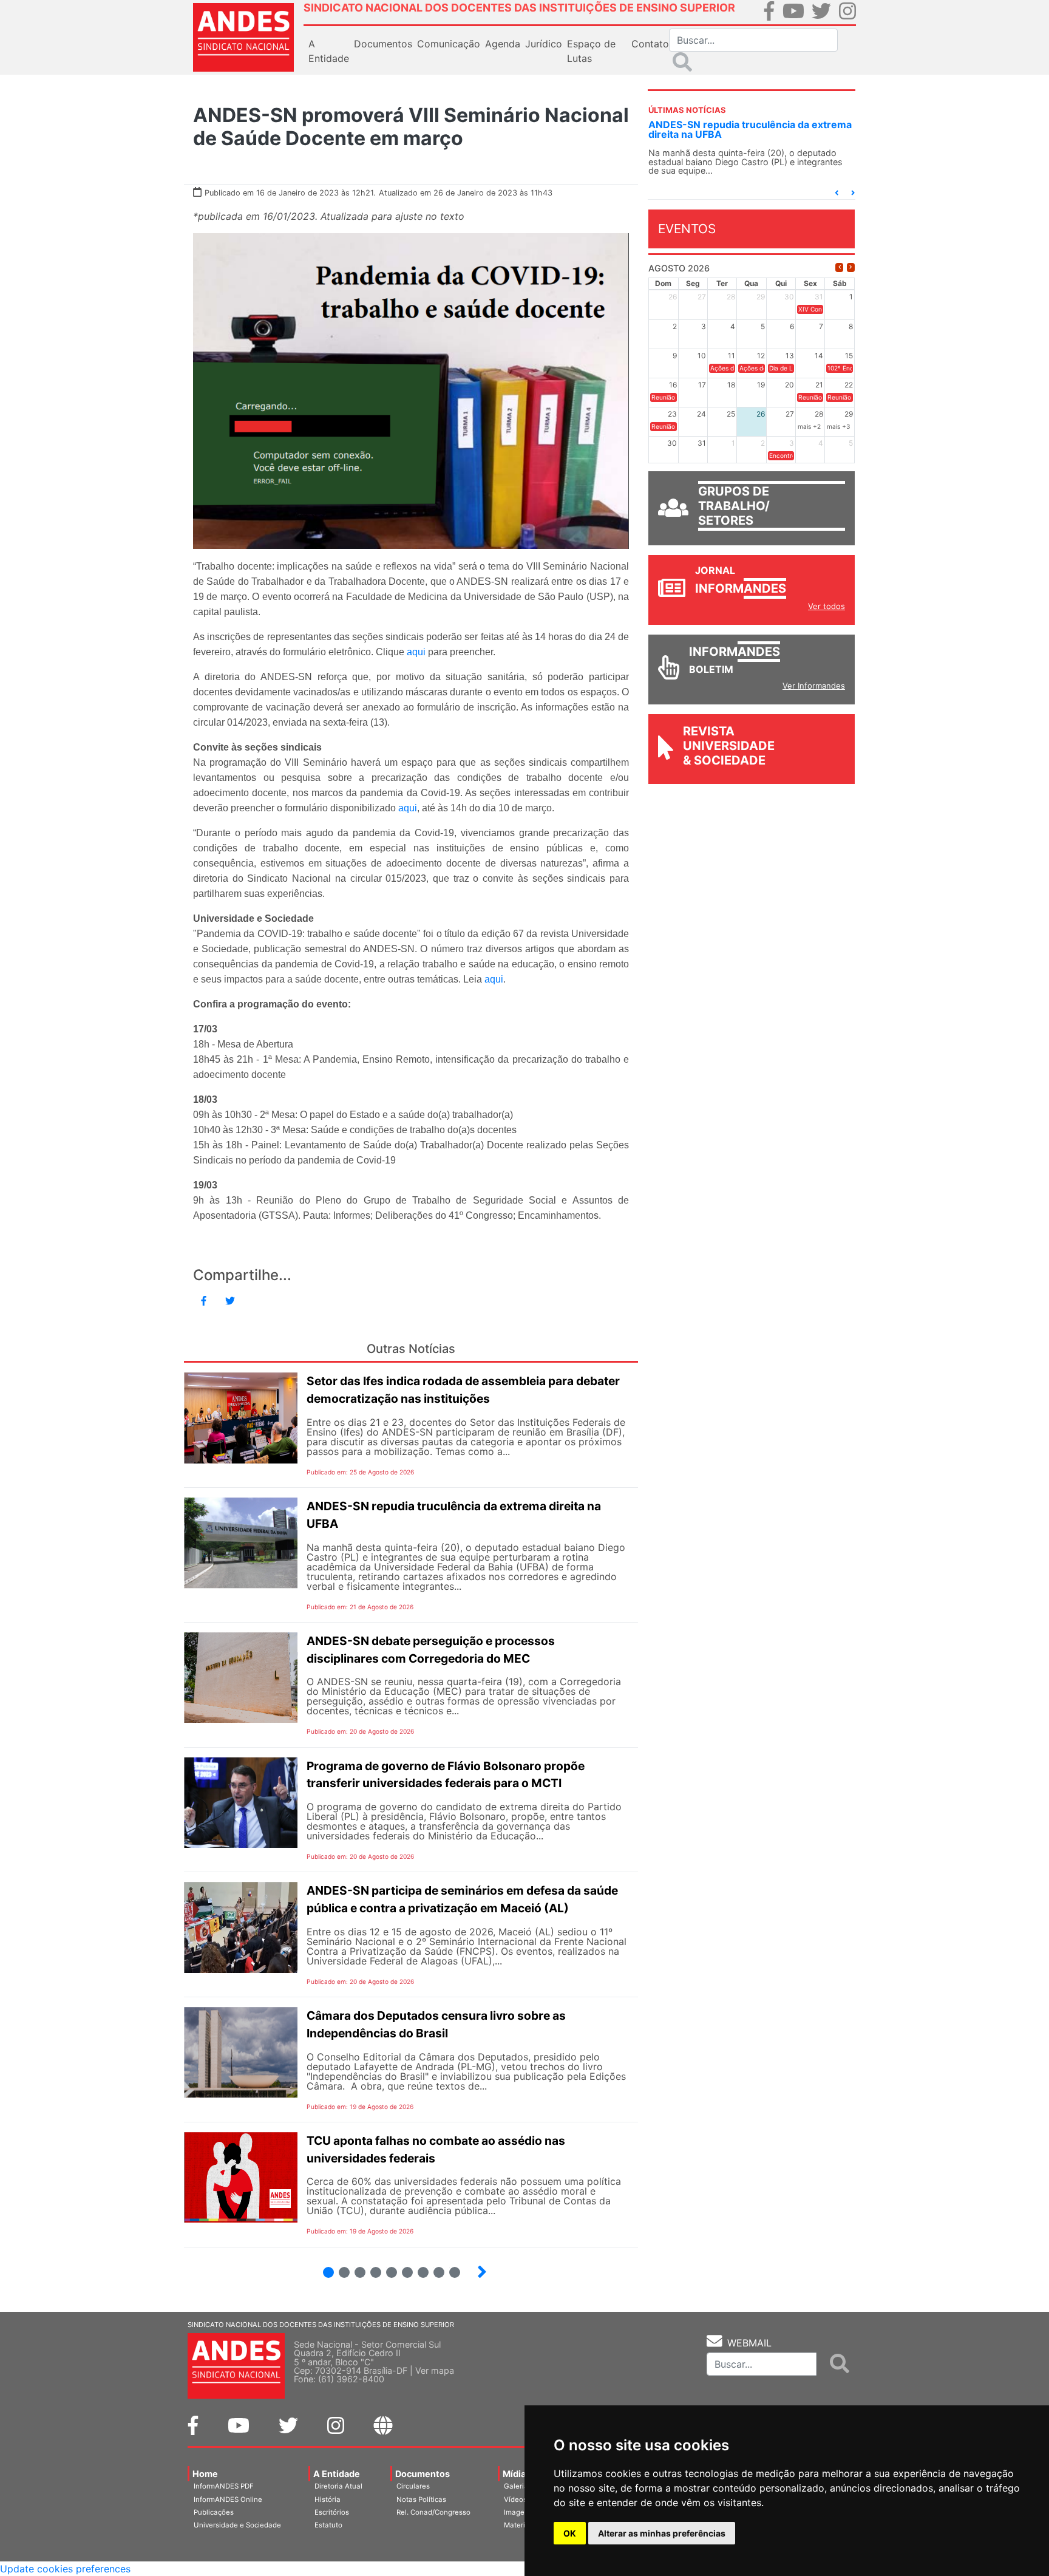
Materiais (519, 2525)
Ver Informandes (814, 686)
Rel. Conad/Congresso (433, 2512)
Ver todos (827, 606)
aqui (416, 652)
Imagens (518, 2512)
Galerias (518, 2486)
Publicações (214, 2512)
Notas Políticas (421, 2499)
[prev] (839, 267)
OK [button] (570, 2533)
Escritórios (332, 2512)
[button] (837, 193)
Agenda (503, 44)
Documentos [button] (383, 44)
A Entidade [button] (329, 51)
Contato (650, 44)
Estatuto (328, 2525)
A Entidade (337, 2474)
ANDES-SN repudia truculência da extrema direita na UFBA (750, 129)
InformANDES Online (228, 2499)
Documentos (423, 2474)
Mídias (517, 2474)
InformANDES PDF (224, 2486)
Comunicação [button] (449, 44)
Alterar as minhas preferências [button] (662, 2533)
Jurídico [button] (544, 44)
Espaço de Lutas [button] (591, 51)
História (328, 2499)
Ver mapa (435, 2370)
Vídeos (515, 2499)
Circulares (413, 2486)
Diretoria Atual (338, 2486)
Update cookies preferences (65, 2569)
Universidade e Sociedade (237, 2525)
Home (205, 2474)
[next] (851, 267)
